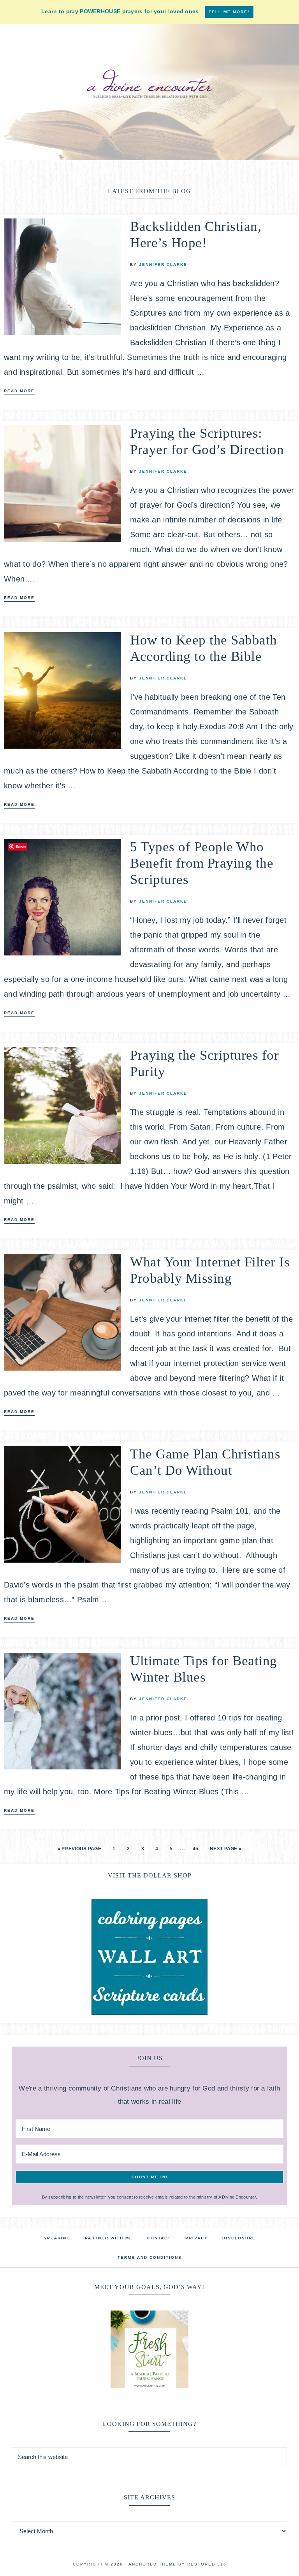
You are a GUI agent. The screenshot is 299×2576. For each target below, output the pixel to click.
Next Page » (226, 1849)
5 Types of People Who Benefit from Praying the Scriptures (202, 863)
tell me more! (229, 12)
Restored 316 (207, 2564)
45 (196, 1849)
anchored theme (152, 2564)
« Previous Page (80, 1849)
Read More (19, 391)
